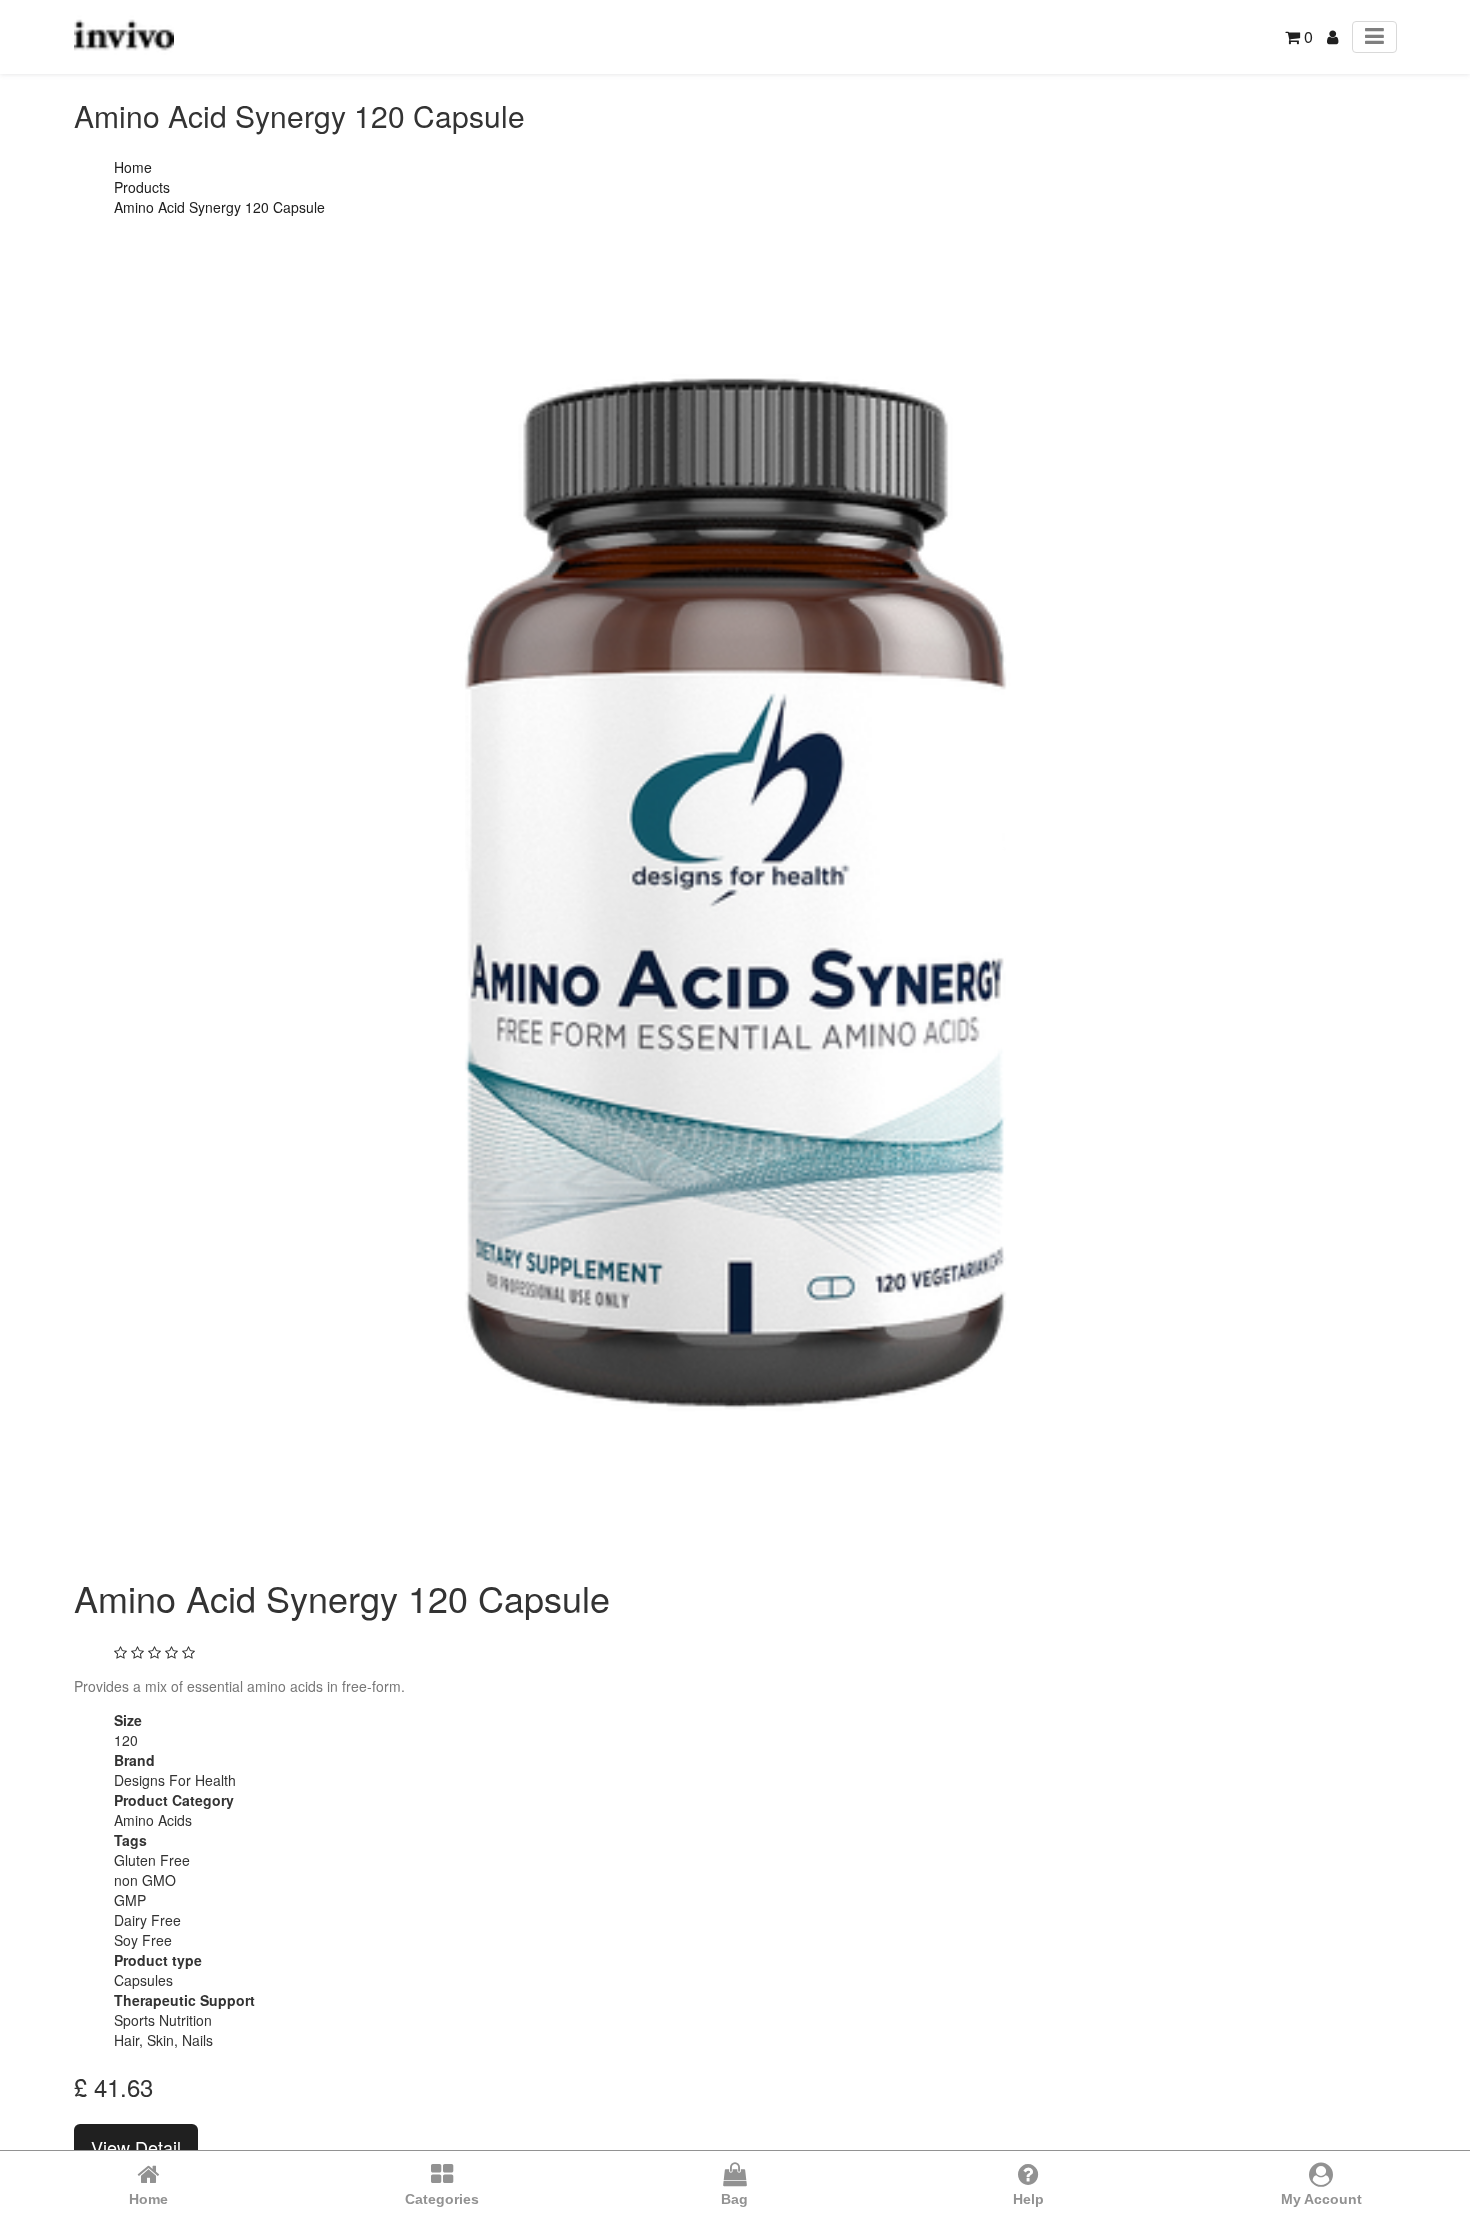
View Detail (136, 2147)
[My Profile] (1332, 36)
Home (133, 167)
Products (142, 187)
